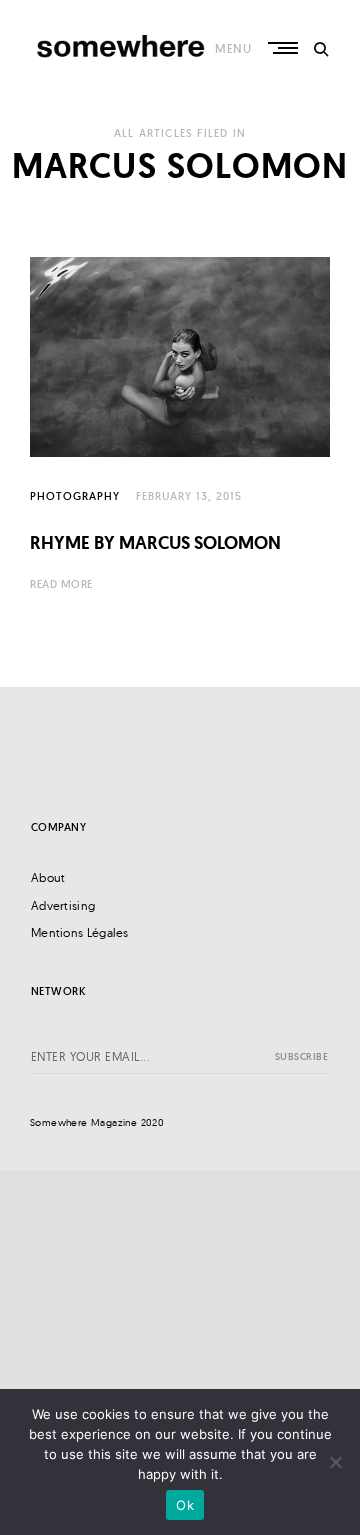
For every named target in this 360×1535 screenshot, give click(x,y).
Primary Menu (285, 48)
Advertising (63, 905)
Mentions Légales (80, 932)
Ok (185, 1505)
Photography (75, 496)
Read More (61, 584)
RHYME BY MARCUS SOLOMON (155, 542)
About (48, 877)
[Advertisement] (180, 1351)
